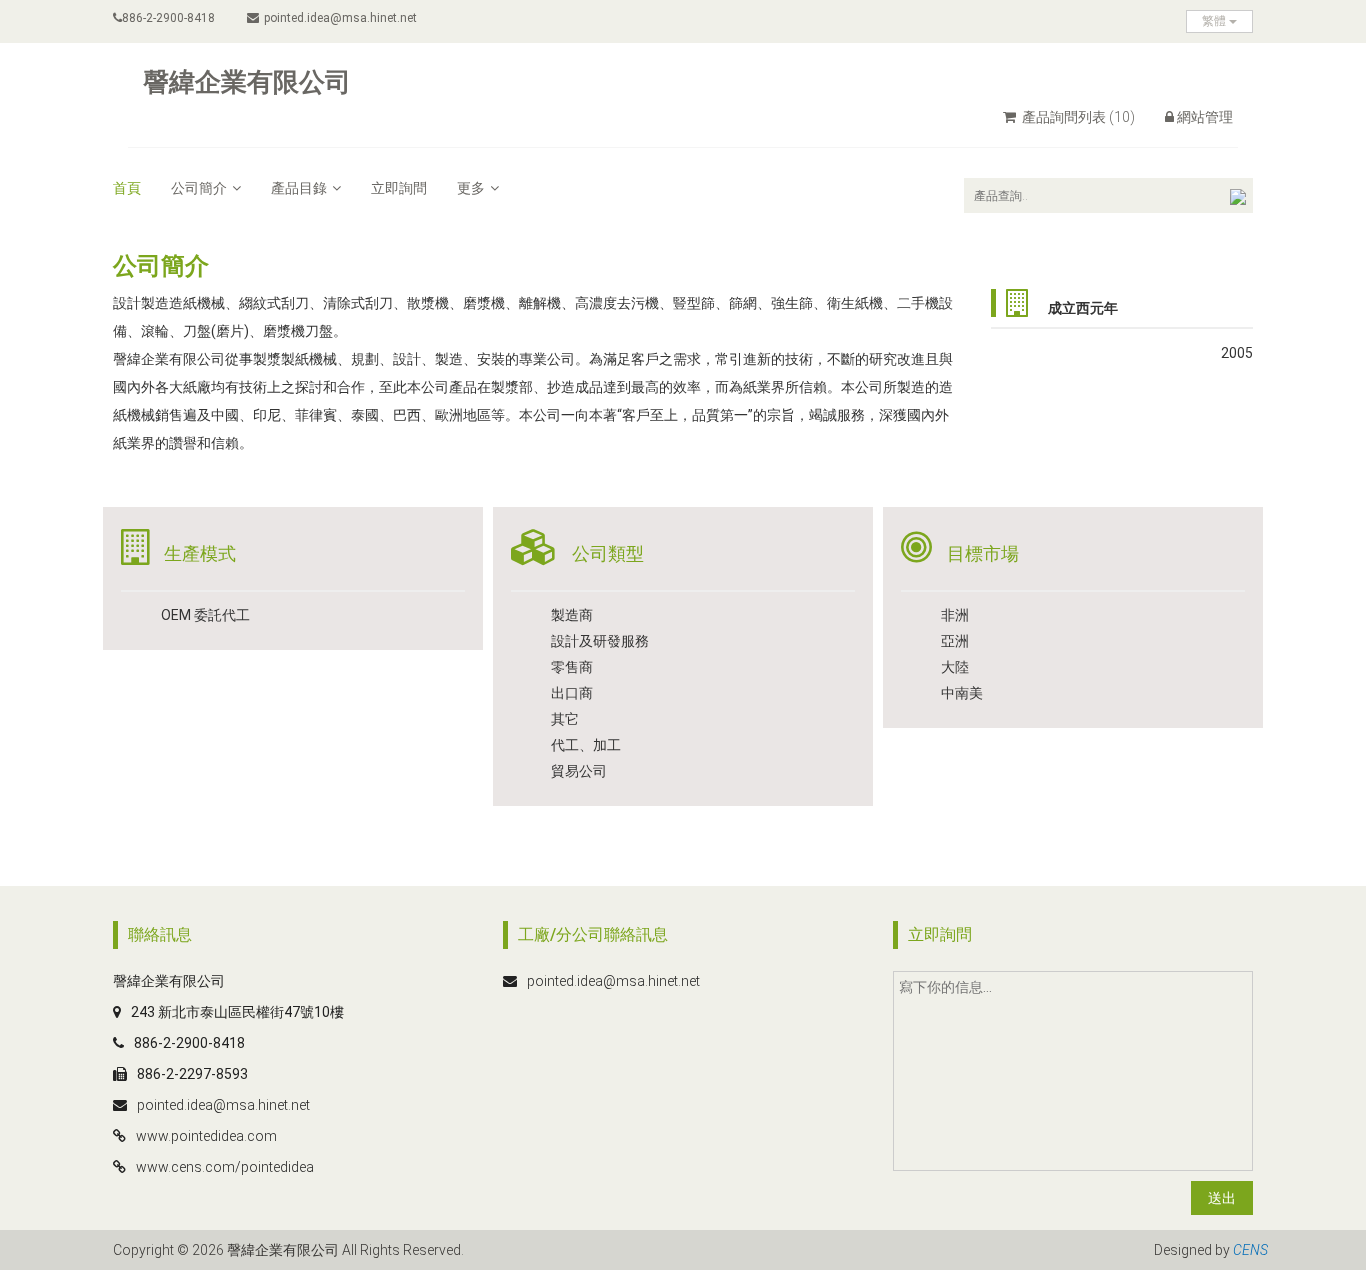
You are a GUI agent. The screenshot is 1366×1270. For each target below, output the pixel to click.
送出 (1222, 1198)
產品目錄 (299, 188)
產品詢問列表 (1077, 117)
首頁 (127, 188)
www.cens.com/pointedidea (225, 1167)
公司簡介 (199, 188)
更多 (471, 188)
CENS (1250, 1250)
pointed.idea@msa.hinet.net (340, 18)
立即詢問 (399, 188)
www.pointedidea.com (206, 1136)
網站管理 (1205, 117)
